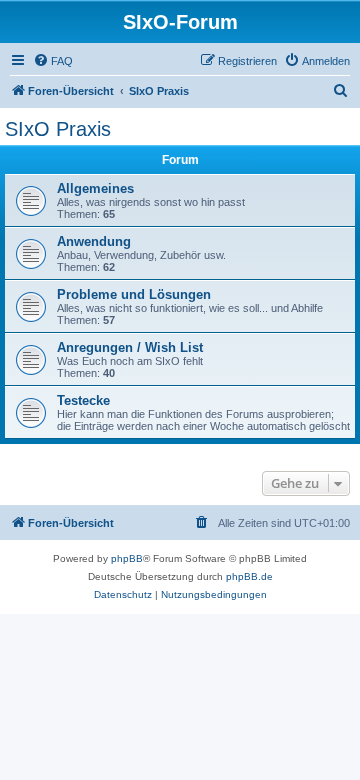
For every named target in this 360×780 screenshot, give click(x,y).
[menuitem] (53, 61)
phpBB (127, 558)
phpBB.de (249, 576)
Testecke (83, 400)
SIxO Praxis (58, 129)
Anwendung (94, 241)
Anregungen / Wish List (130, 347)
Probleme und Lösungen (134, 294)
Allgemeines (95, 188)
